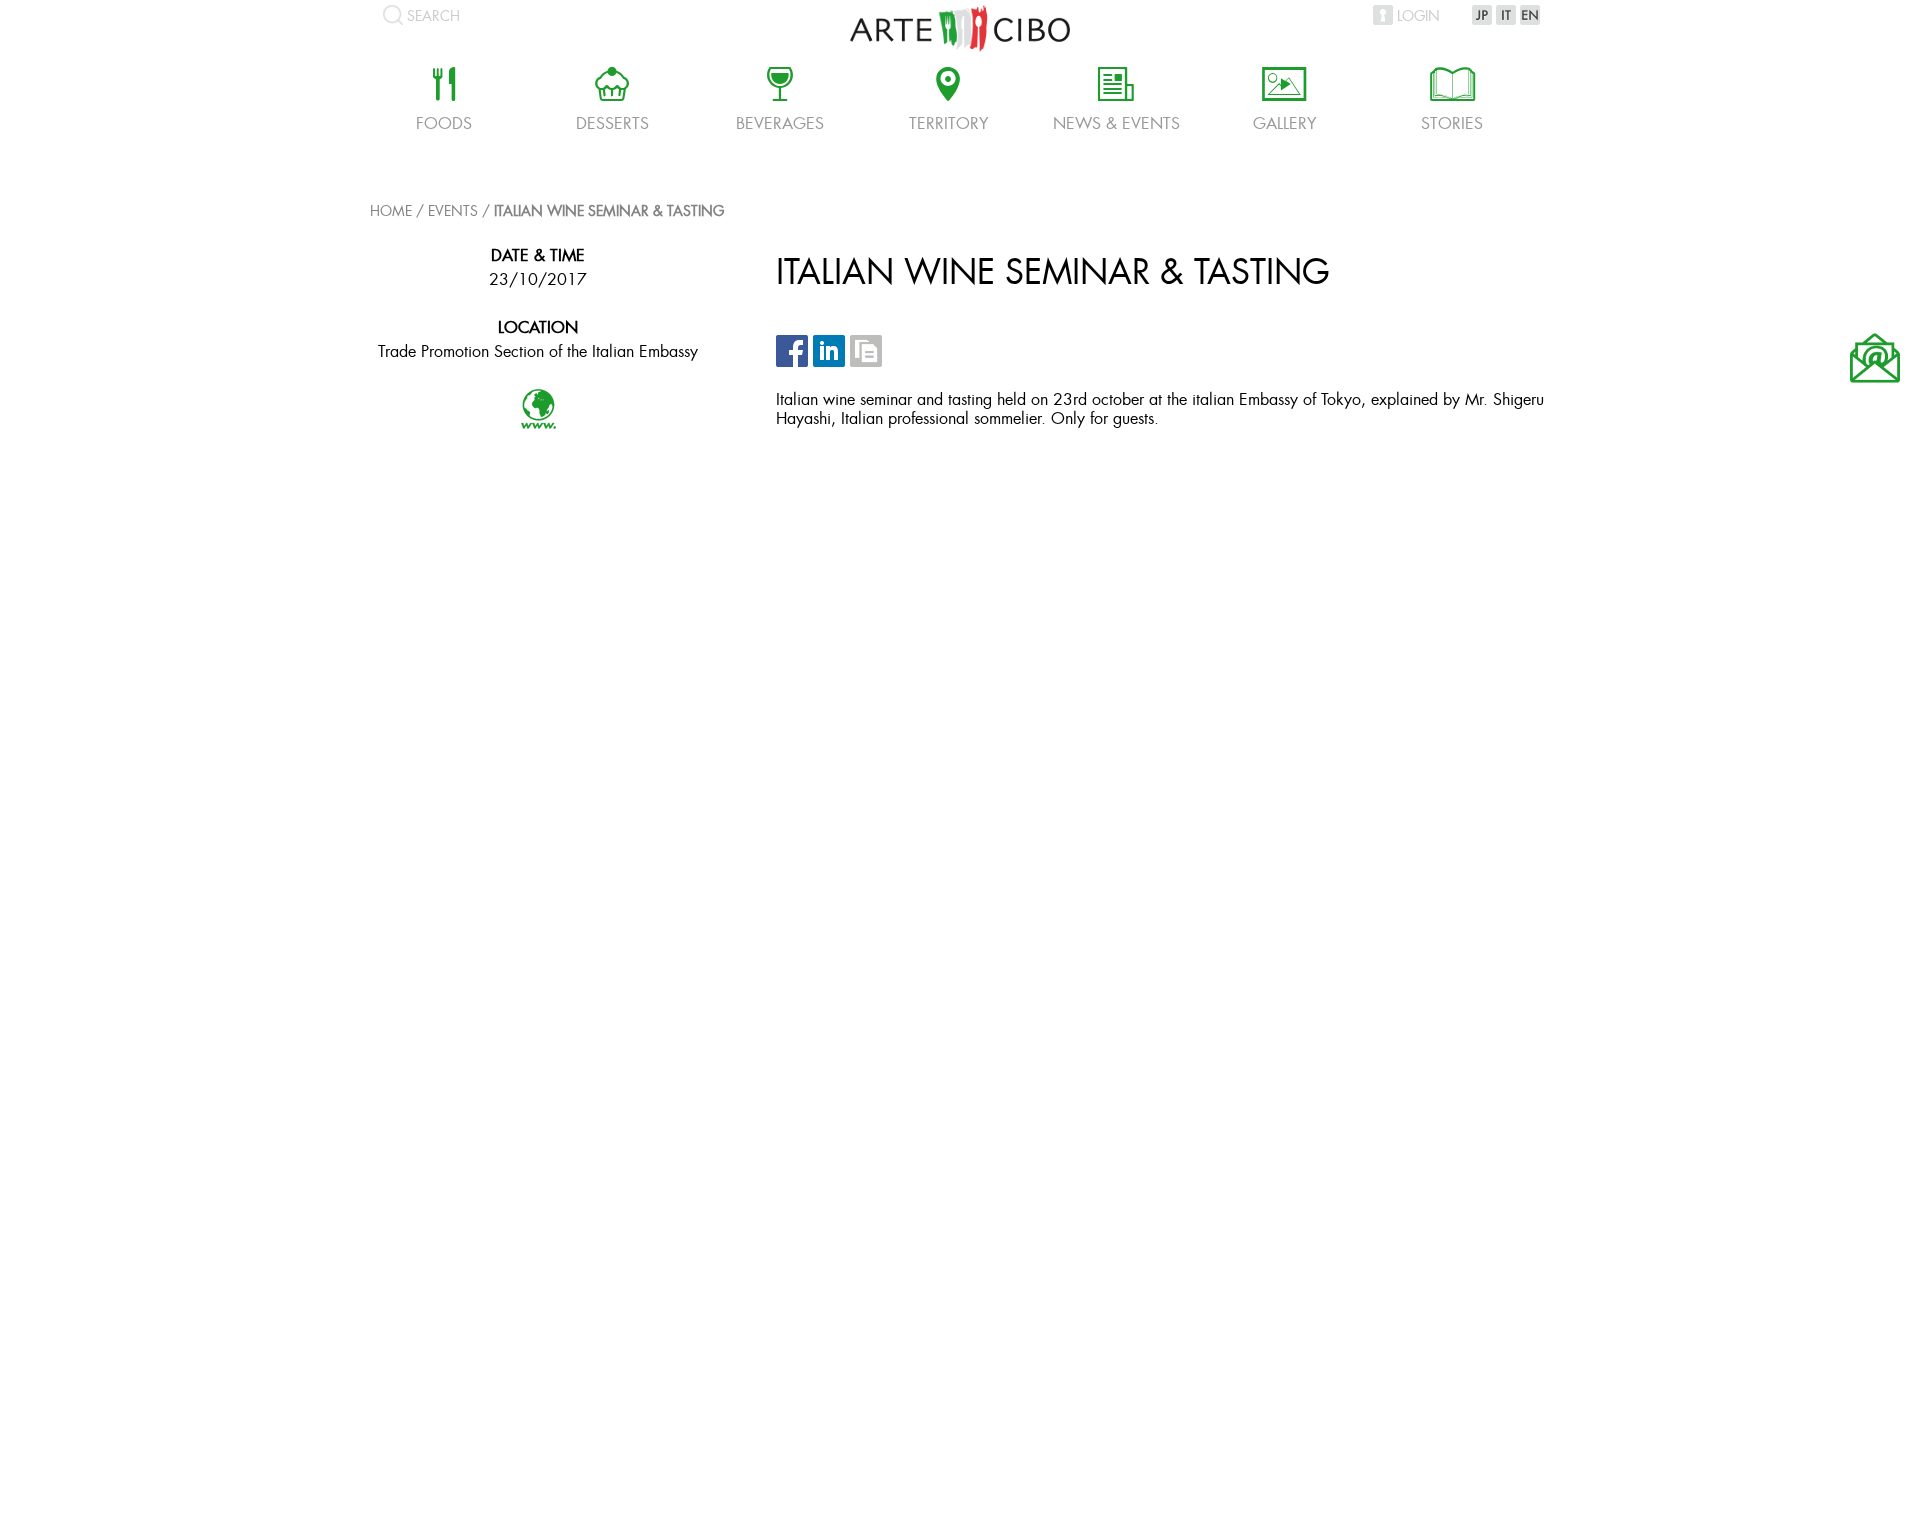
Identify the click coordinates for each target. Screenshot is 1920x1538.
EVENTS (453, 212)
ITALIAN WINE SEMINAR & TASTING (609, 212)
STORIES (1452, 102)
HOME (391, 212)
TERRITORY (948, 102)
